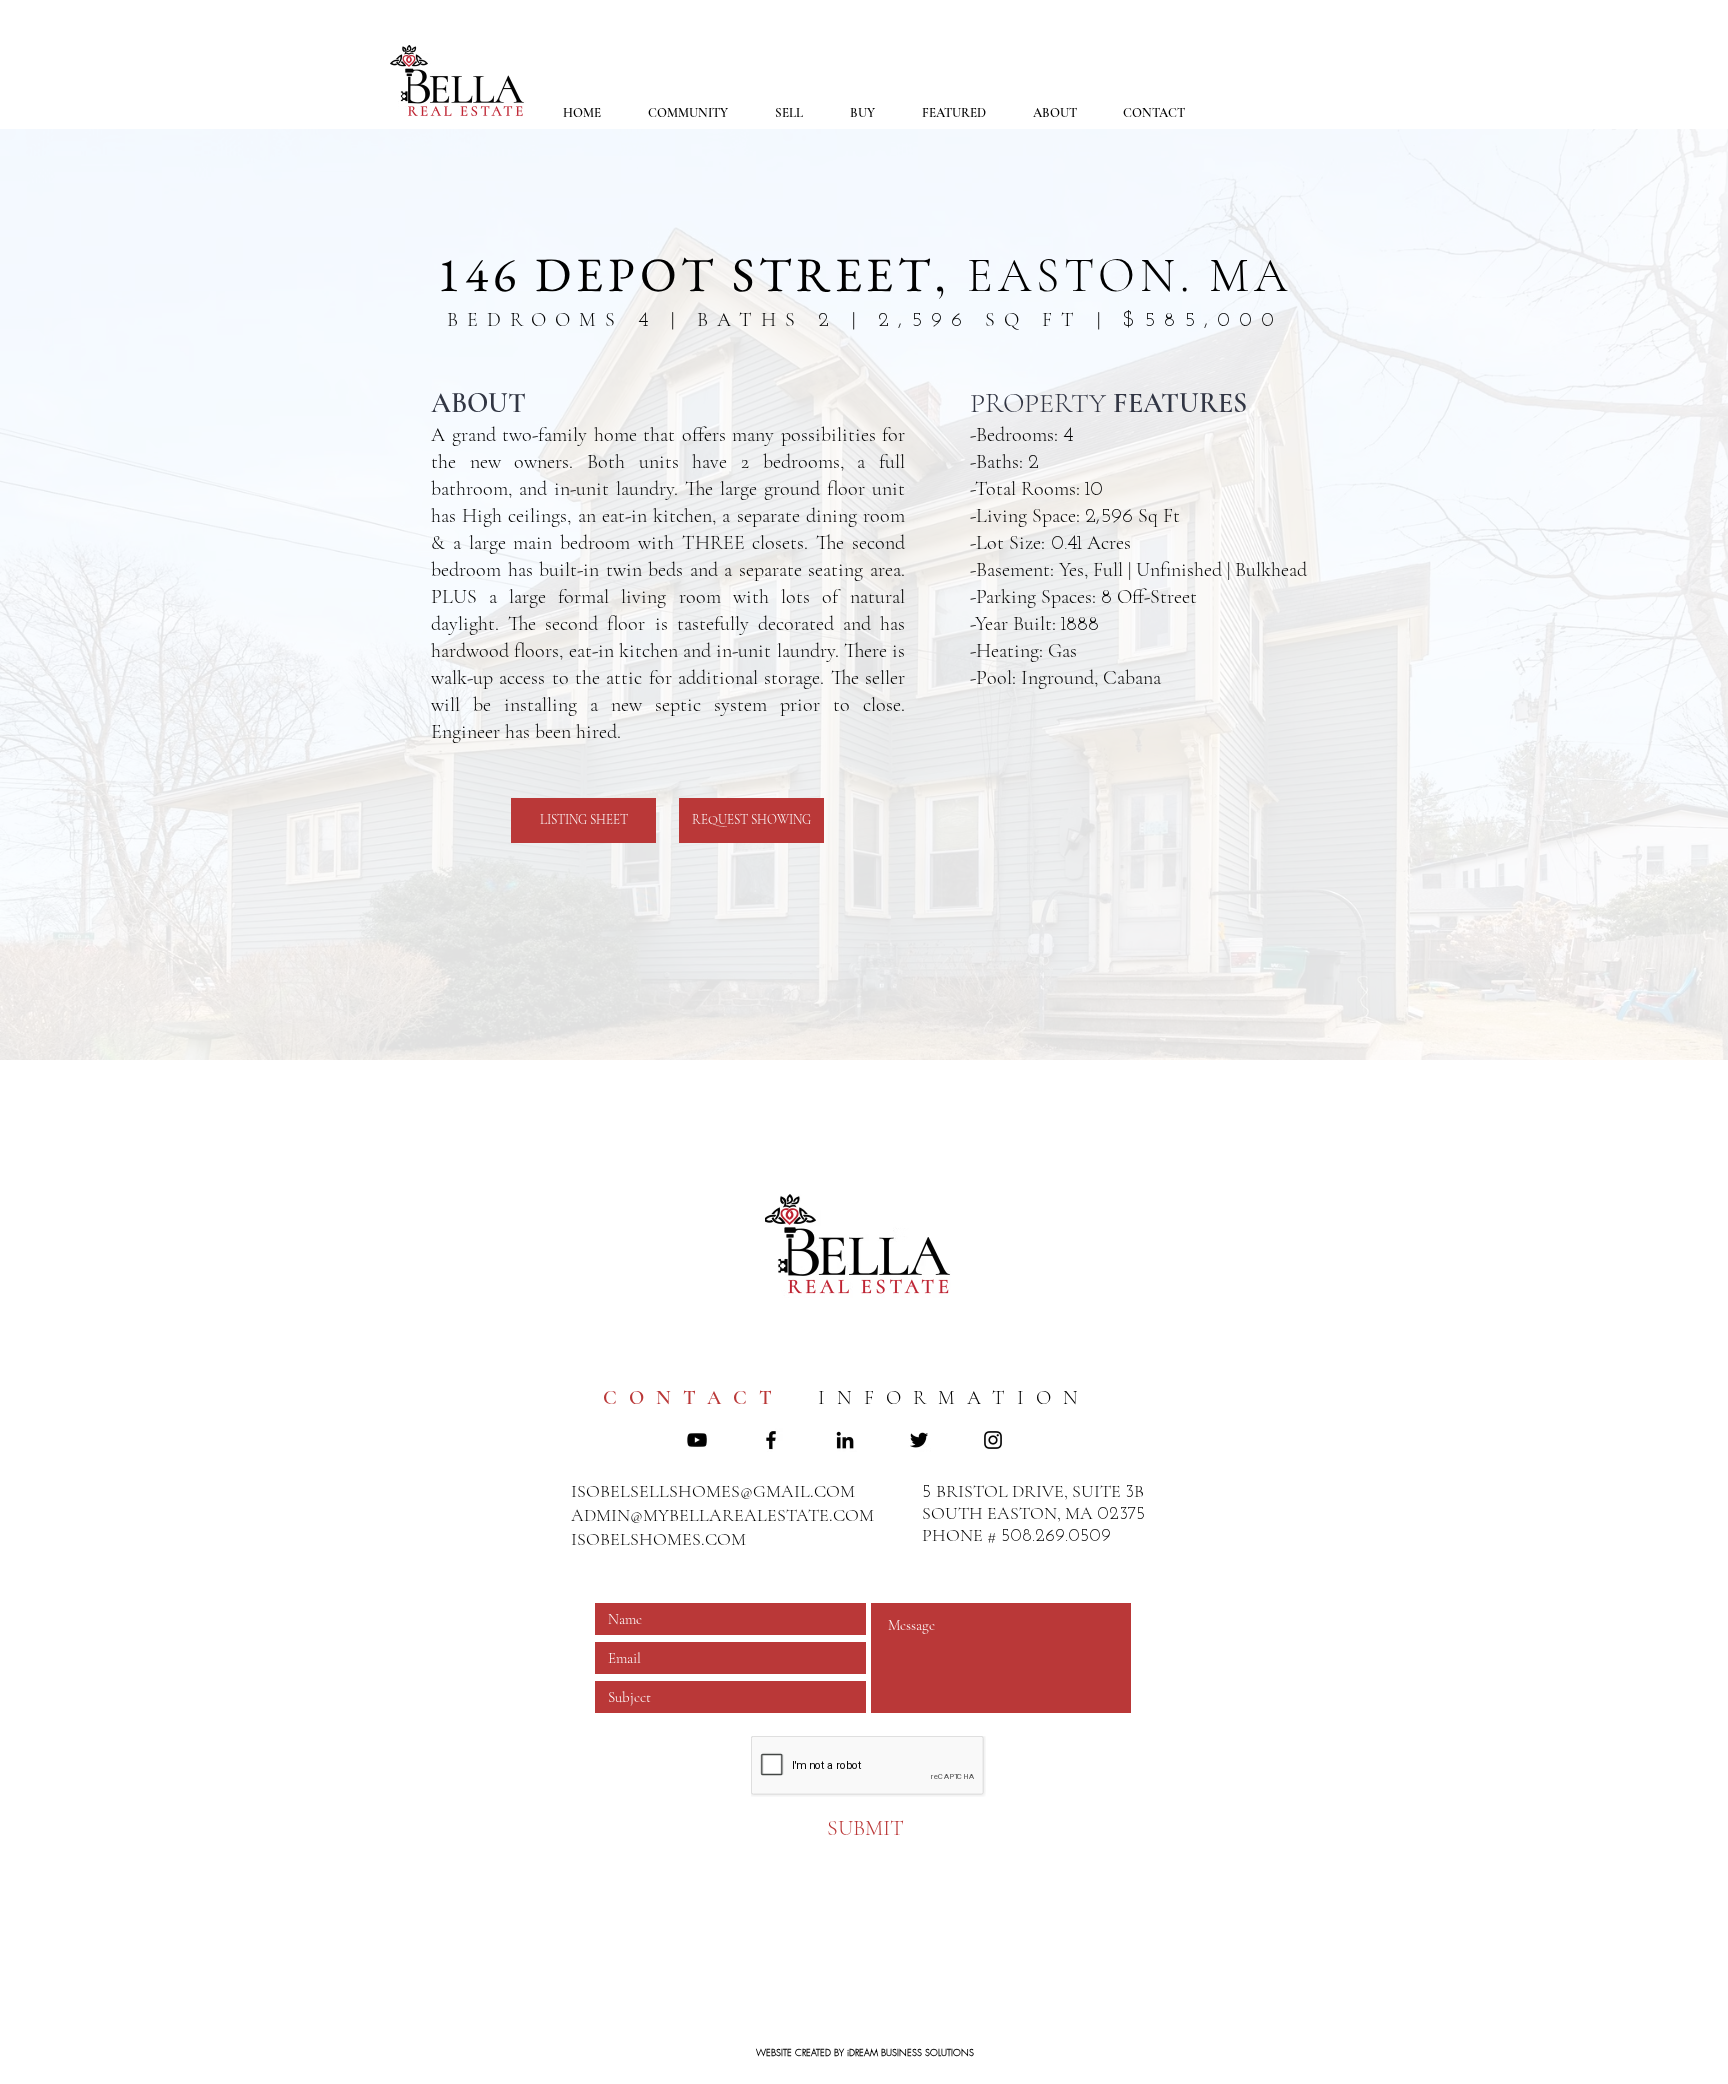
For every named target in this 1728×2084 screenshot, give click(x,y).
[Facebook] (771, 1440)
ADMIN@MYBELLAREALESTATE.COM (722, 1515)
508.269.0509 (1056, 1537)
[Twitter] (919, 1440)
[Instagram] (993, 1440)
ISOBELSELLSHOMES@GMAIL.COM (713, 1491)
